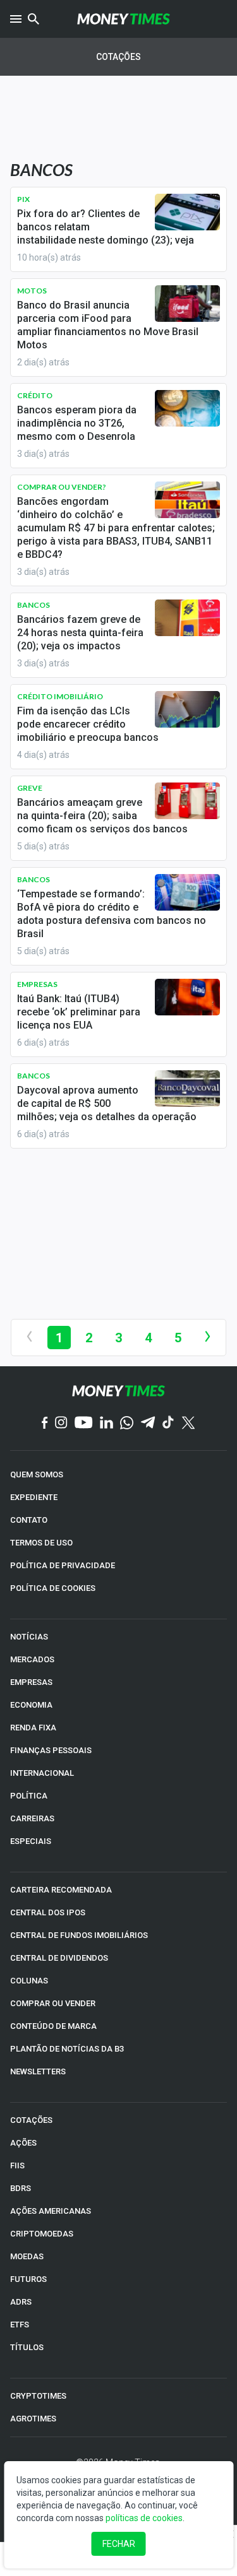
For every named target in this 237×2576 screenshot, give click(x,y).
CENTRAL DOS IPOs (48, 1912)
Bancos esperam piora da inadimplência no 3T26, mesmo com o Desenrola (77, 423)
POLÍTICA (29, 1796)
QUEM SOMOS (37, 1474)
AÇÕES (23, 2143)
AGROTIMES (33, 2419)
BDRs (21, 2188)
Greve (30, 788)
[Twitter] (188, 1424)
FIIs (17, 2165)
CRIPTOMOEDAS (42, 2234)
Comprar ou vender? (62, 487)
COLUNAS (29, 1981)
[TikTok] (168, 1423)
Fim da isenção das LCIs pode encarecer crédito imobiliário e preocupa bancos (88, 724)
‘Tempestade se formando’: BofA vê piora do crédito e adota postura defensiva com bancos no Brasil (112, 914)
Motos (32, 291)
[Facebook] (45, 1424)
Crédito (35, 395)
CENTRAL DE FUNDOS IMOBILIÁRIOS (79, 1935)
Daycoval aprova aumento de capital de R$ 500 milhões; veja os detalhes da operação (107, 1103)
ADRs (21, 2302)
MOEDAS (27, 2256)
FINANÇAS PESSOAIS (51, 1750)
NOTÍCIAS (29, 1637)
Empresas (37, 984)
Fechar (119, 2544)
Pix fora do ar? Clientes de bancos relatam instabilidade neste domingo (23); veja (106, 227)
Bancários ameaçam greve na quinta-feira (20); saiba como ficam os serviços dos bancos (102, 816)
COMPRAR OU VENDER (53, 2003)
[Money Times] (124, 19)
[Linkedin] (106, 1423)
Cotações (118, 57)
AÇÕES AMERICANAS (51, 2211)
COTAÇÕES (31, 2120)
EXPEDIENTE (34, 1497)
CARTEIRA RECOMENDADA (61, 1890)
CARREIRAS (32, 1818)
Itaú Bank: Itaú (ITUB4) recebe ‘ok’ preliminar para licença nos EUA (79, 1012)
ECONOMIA (31, 1705)
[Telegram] (148, 1423)
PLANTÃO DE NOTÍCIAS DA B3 (67, 2049)
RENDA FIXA (33, 1728)
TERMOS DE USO (41, 1543)
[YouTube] (84, 1423)
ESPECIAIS (31, 1841)
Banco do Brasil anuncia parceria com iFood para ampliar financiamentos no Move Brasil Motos (108, 325)
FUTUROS (28, 2279)
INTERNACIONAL (42, 1773)
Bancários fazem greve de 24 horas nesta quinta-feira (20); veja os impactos (80, 633)
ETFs (20, 2325)
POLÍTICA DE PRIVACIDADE (63, 1565)
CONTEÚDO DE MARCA (53, 2026)
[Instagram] (61, 1423)
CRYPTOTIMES (38, 2396)
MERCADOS (32, 1659)
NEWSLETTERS (38, 2071)
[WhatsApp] (127, 1424)
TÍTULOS (27, 2347)
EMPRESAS (31, 1682)
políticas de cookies (144, 2518)
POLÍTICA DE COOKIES (53, 1588)
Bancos (33, 605)
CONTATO (29, 1520)
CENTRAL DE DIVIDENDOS (59, 1958)
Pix (23, 199)
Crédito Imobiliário (60, 696)
